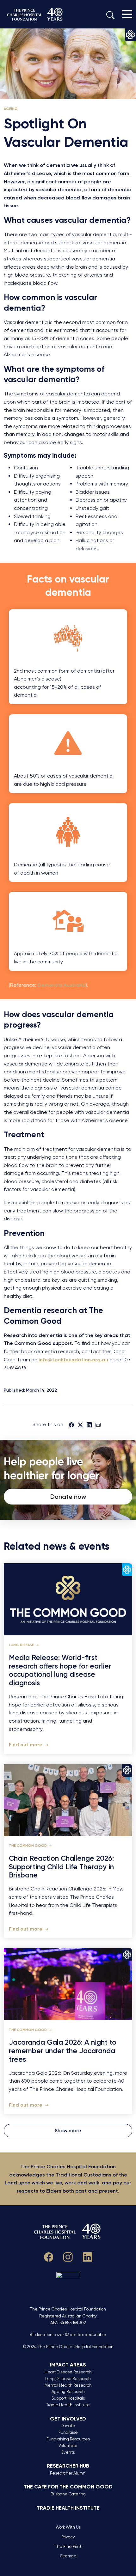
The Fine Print (68, 2546)
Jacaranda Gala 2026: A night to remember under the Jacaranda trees (63, 2051)
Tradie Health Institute (68, 2405)
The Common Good (28, 1846)
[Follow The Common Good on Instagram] (68, 2256)
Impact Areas (68, 2365)
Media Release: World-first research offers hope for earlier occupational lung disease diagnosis (60, 1671)
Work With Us (68, 2527)
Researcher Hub (68, 2466)
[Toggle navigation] (127, 14)
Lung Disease (22, 1645)
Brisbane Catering (68, 2494)
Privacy (68, 2537)
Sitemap (68, 2556)
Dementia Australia (62, 985)
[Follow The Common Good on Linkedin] (88, 2256)
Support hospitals (68, 2398)
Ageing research (68, 2392)
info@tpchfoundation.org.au (73, 1360)
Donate (68, 2426)
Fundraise (68, 2432)
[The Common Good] (35, 14)
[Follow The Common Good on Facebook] (49, 2256)
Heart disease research (68, 2372)
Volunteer (68, 2446)
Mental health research (68, 2385)
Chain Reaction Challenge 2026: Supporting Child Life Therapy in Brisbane (61, 1867)
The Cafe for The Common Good (68, 2487)
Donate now (68, 1497)
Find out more (26, 1745)
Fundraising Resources (68, 2439)
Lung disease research (68, 2379)
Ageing (11, 109)
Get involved (68, 2419)
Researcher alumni (68, 2473)
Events (68, 2452)
